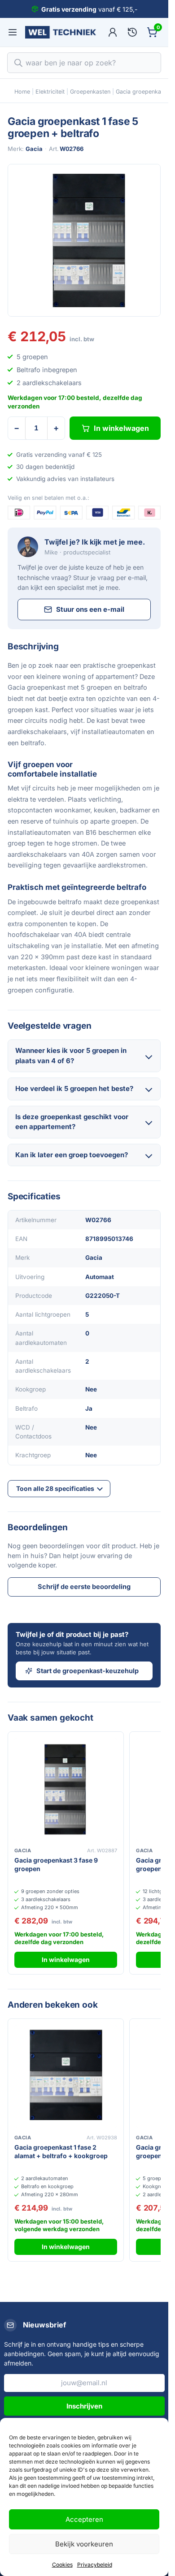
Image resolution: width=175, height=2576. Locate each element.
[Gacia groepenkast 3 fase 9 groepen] (66, 1789)
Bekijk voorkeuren (84, 2544)
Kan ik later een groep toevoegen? (72, 1155)
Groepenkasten (90, 92)
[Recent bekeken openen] (132, 32)
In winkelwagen (121, 428)
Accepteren (84, 2519)
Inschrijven (84, 2406)
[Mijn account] (113, 32)
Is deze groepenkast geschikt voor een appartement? (72, 1122)
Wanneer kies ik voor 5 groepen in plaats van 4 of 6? (71, 1056)
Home (22, 92)
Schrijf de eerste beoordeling (84, 1586)
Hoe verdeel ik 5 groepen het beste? (74, 1088)
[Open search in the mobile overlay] (84, 63)
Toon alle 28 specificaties (55, 1488)
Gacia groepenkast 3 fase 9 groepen (56, 1864)
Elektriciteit (50, 92)
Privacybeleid (95, 2565)
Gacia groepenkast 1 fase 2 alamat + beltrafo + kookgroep (61, 2151)
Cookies (62, 2565)
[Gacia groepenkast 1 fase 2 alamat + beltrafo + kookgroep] (66, 2076)
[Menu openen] (13, 32)
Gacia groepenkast (141, 92)
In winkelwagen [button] (66, 1960)
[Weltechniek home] (61, 32)
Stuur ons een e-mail (90, 609)
